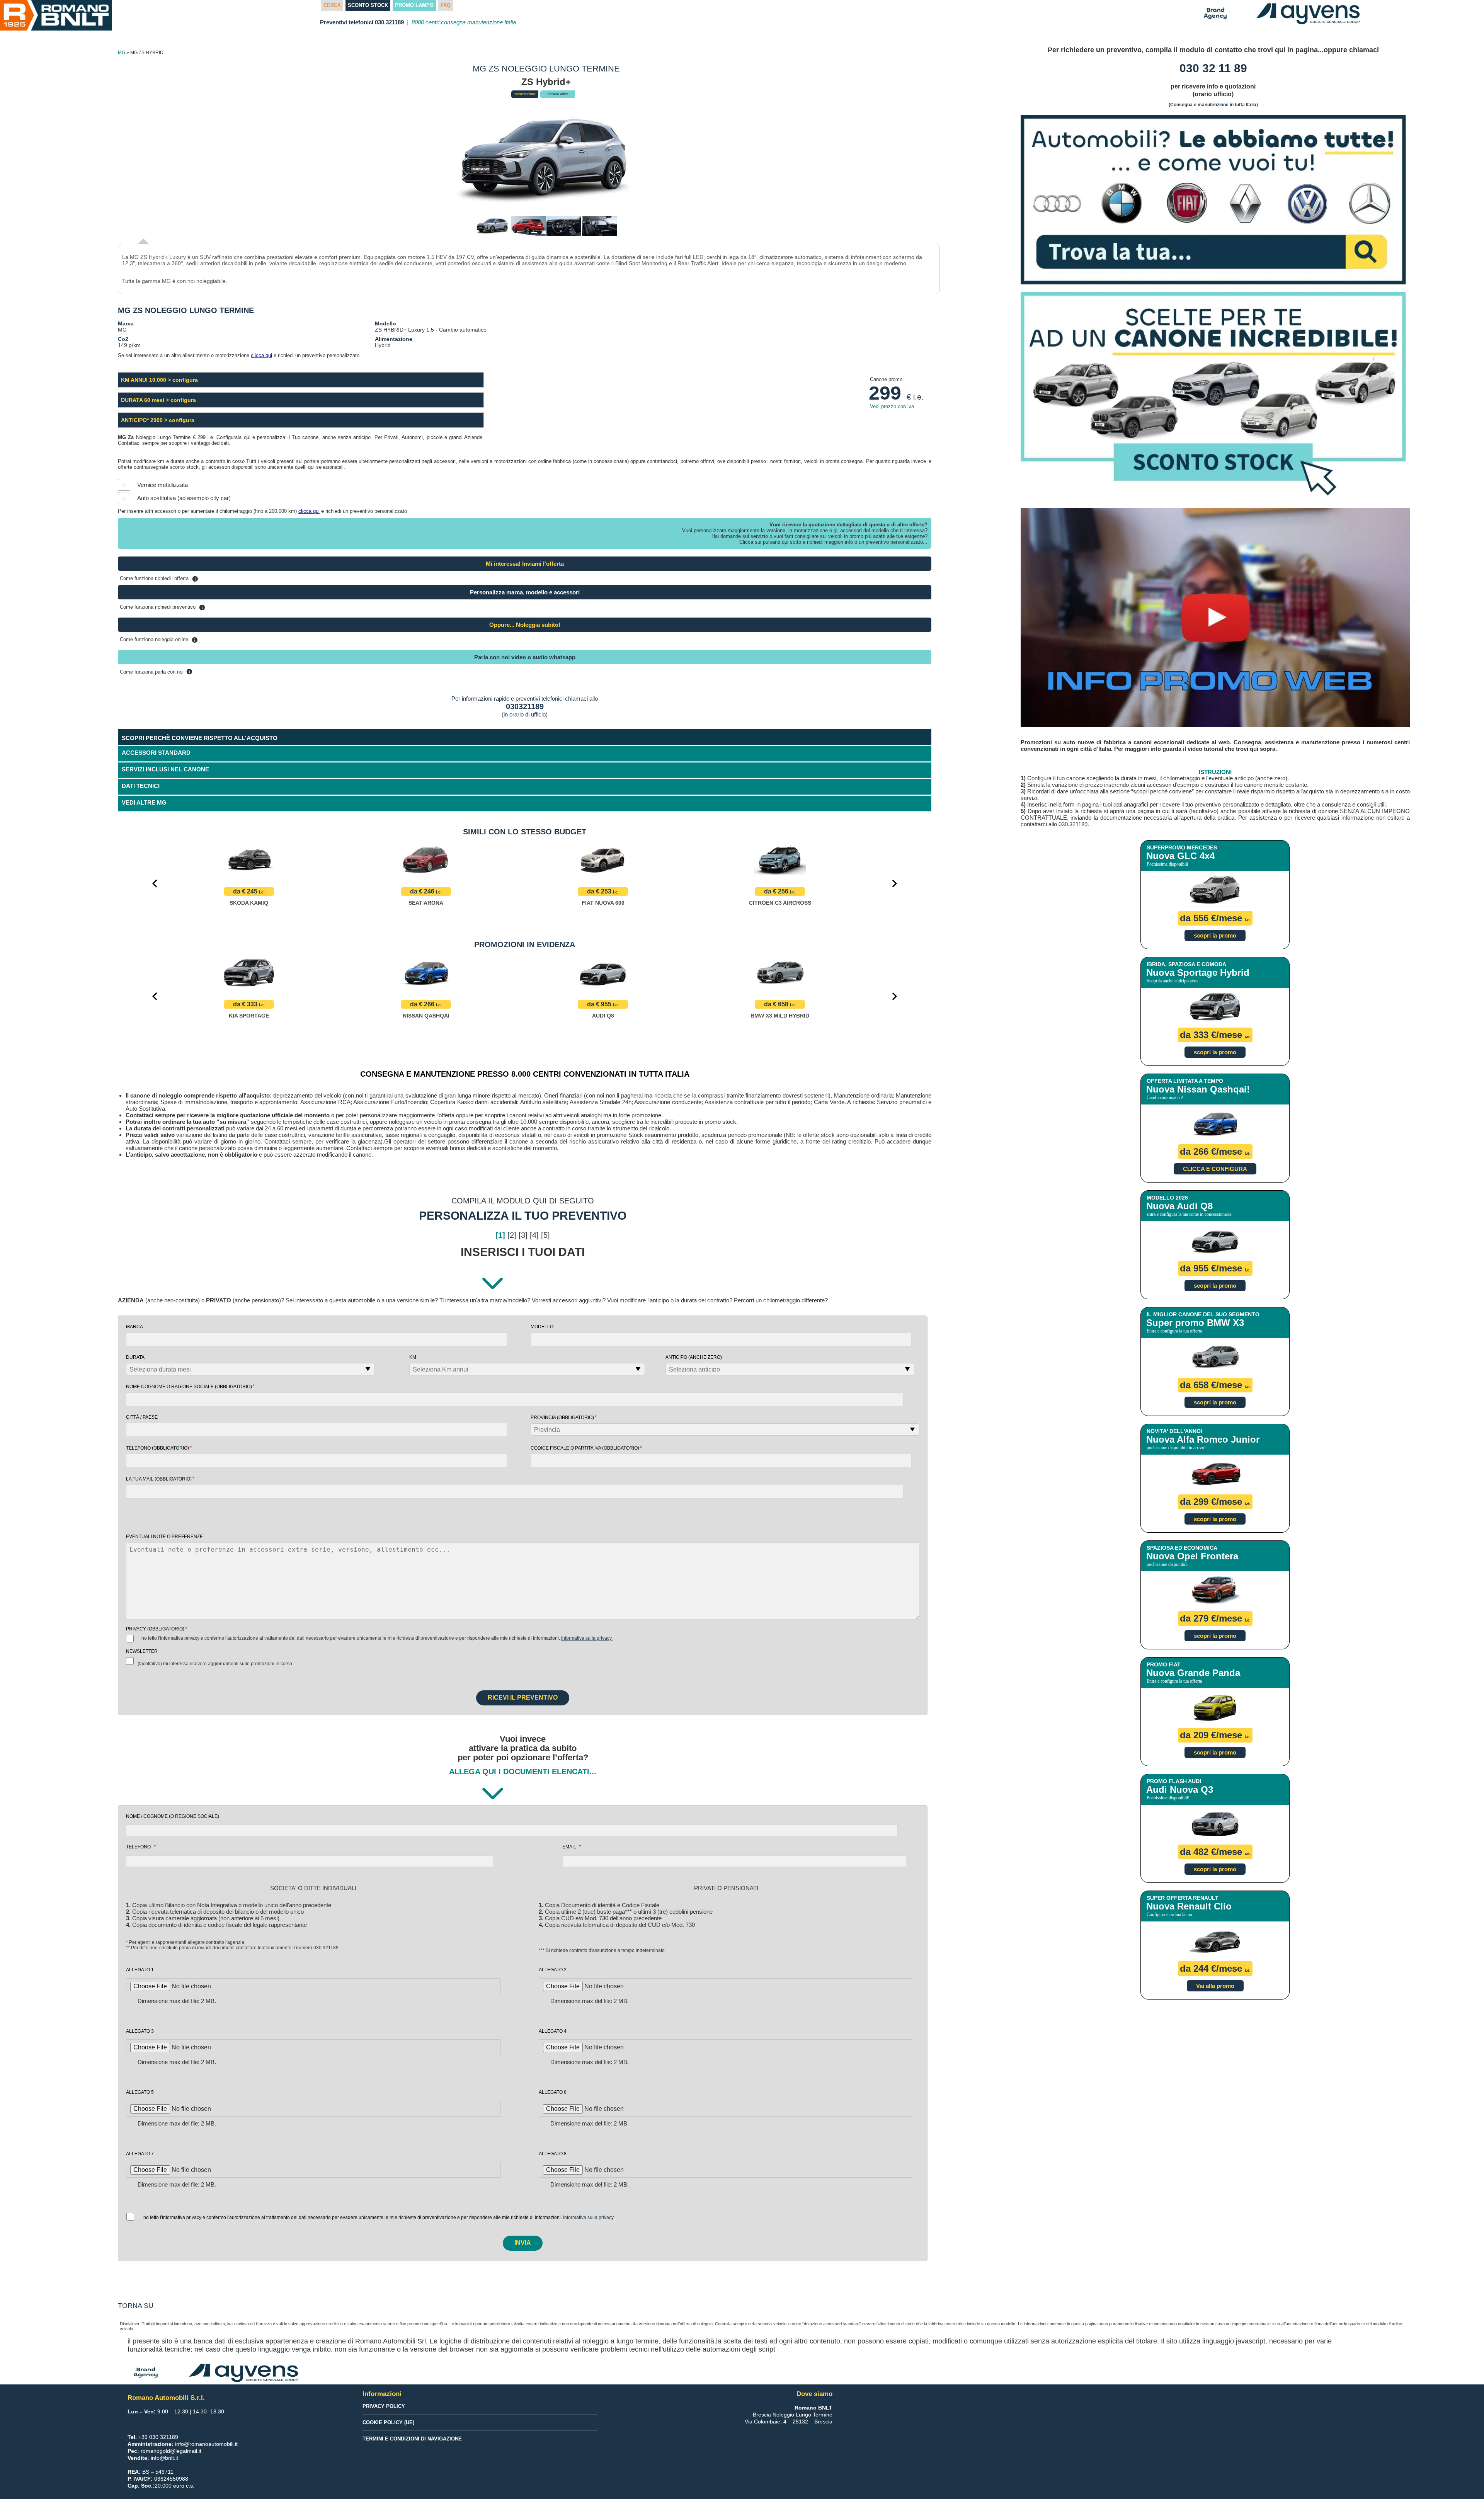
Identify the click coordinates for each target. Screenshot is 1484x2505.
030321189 (525, 706)
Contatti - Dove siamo (33, 583)
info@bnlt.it (164, 2458)
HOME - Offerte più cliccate (49, 66)
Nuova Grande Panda (1193, 1673)
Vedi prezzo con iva (892, 406)
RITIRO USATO (24, 676)
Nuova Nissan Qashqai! (1198, 1089)
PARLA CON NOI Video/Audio (43, 342)
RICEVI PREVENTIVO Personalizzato (52, 46)
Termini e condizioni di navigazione (412, 2439)
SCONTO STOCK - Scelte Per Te (55, 120)
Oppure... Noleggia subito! (525, 625)
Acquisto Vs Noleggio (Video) (44, 417)
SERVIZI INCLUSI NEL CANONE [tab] (165, 769)
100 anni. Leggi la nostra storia (46, 546)
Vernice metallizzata (163, 485)
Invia (523, 2243)
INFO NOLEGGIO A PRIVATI (40, 287)
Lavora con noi (25, 638)
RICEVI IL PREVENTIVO (523, 1698)
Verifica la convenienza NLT (41, 379)
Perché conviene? (28, 398)
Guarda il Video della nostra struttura (54, 564)
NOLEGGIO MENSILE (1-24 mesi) (47, 250)
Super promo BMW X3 (1195, 1323)
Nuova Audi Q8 (1179, 1206)
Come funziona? (26, 435)
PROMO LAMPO (35, 101)
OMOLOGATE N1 (27, 213)
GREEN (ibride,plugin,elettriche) (47, 157)
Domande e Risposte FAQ (38, 491)
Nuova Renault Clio (1189, 1906)
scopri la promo (1215, 935)
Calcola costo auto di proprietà (46, 361)
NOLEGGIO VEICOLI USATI (40, 657)
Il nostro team (23, 528)
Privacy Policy (384, 2406)
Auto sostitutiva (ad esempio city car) (184, 498)
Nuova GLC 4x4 (1180, 856)
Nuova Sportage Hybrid (1198, 973)
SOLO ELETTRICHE (30, 175)
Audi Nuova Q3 (1180, 1789)
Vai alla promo (1215, 1986)
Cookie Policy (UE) (388, 2422)
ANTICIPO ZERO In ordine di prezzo (51, 138)
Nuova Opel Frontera (1192, 1556)
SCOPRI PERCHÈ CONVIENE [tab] (200, 738)
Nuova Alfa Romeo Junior (1203, 1439)
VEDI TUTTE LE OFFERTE (38, 324)
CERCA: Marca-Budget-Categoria (55, 83)
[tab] (525, 804)
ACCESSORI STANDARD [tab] (156, 753)
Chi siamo (18, 509)
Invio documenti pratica (36, 601)
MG (122, 53)
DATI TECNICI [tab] (141, 786)
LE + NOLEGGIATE (29, 268)
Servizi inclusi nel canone (38, 454)
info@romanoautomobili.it (206, 2444)
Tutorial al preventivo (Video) (43, 620)
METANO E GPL (25, 194)
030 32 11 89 (1213, 68)
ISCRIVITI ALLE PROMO (36, 694)
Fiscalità (16, 472)
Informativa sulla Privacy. (587, 1638)
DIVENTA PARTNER (30, 305)
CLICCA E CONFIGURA (1215, 1169)
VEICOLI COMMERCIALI (36, 231)
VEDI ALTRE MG (144, 802)
